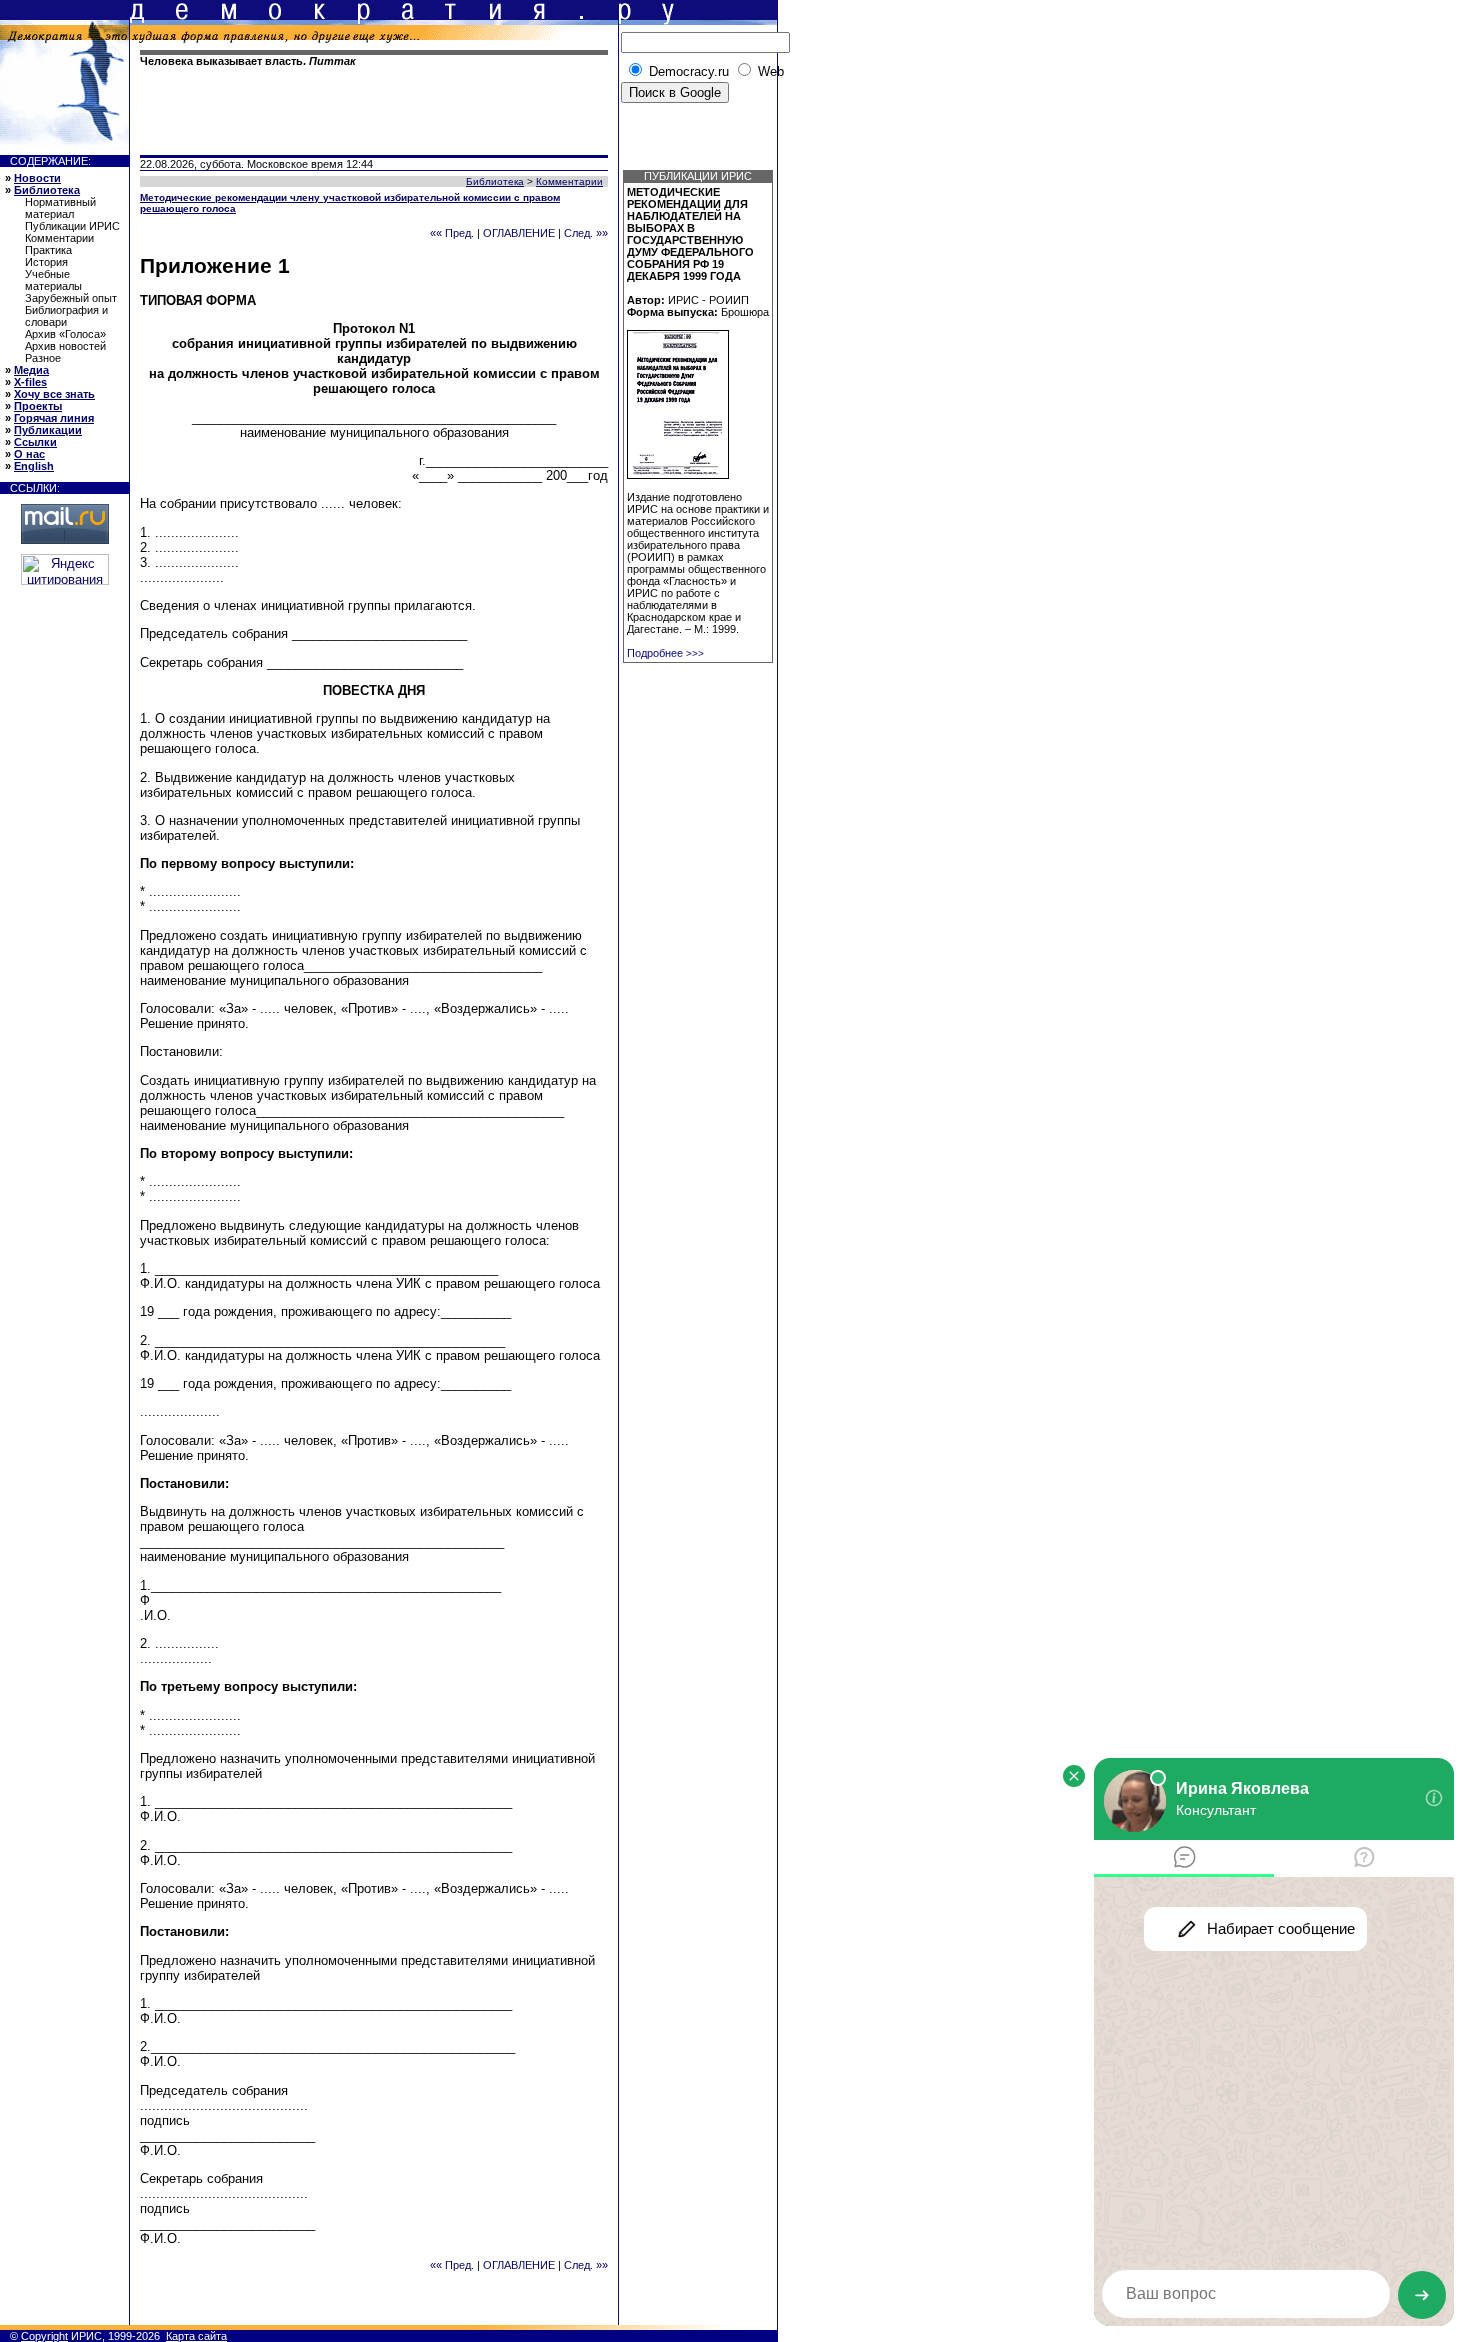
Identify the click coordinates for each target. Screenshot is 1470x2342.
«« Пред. (452, 233)
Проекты (38, 406)
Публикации (48, 430)
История (46, 262)
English (34, 466)
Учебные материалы (53, 280)
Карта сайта (196, 2336)
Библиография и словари (66, 316)
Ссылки (35, 442)
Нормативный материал (60, 208)
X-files (30, 382)
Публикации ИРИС (72, 226)
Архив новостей (65, 346)
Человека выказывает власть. (248, 61)
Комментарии (59, 238)
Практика (48, 250)
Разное (43, 358)
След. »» (586, 233)
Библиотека (47, 190)
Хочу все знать (54, 394)
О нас (29, 454)
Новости (37, 178)
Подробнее (665, 653)
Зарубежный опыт (71, 298)
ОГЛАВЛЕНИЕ (519, 233)
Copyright (44, 2336)
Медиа (31, 370)
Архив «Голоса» (65, 334)
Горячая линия (54, 418)
